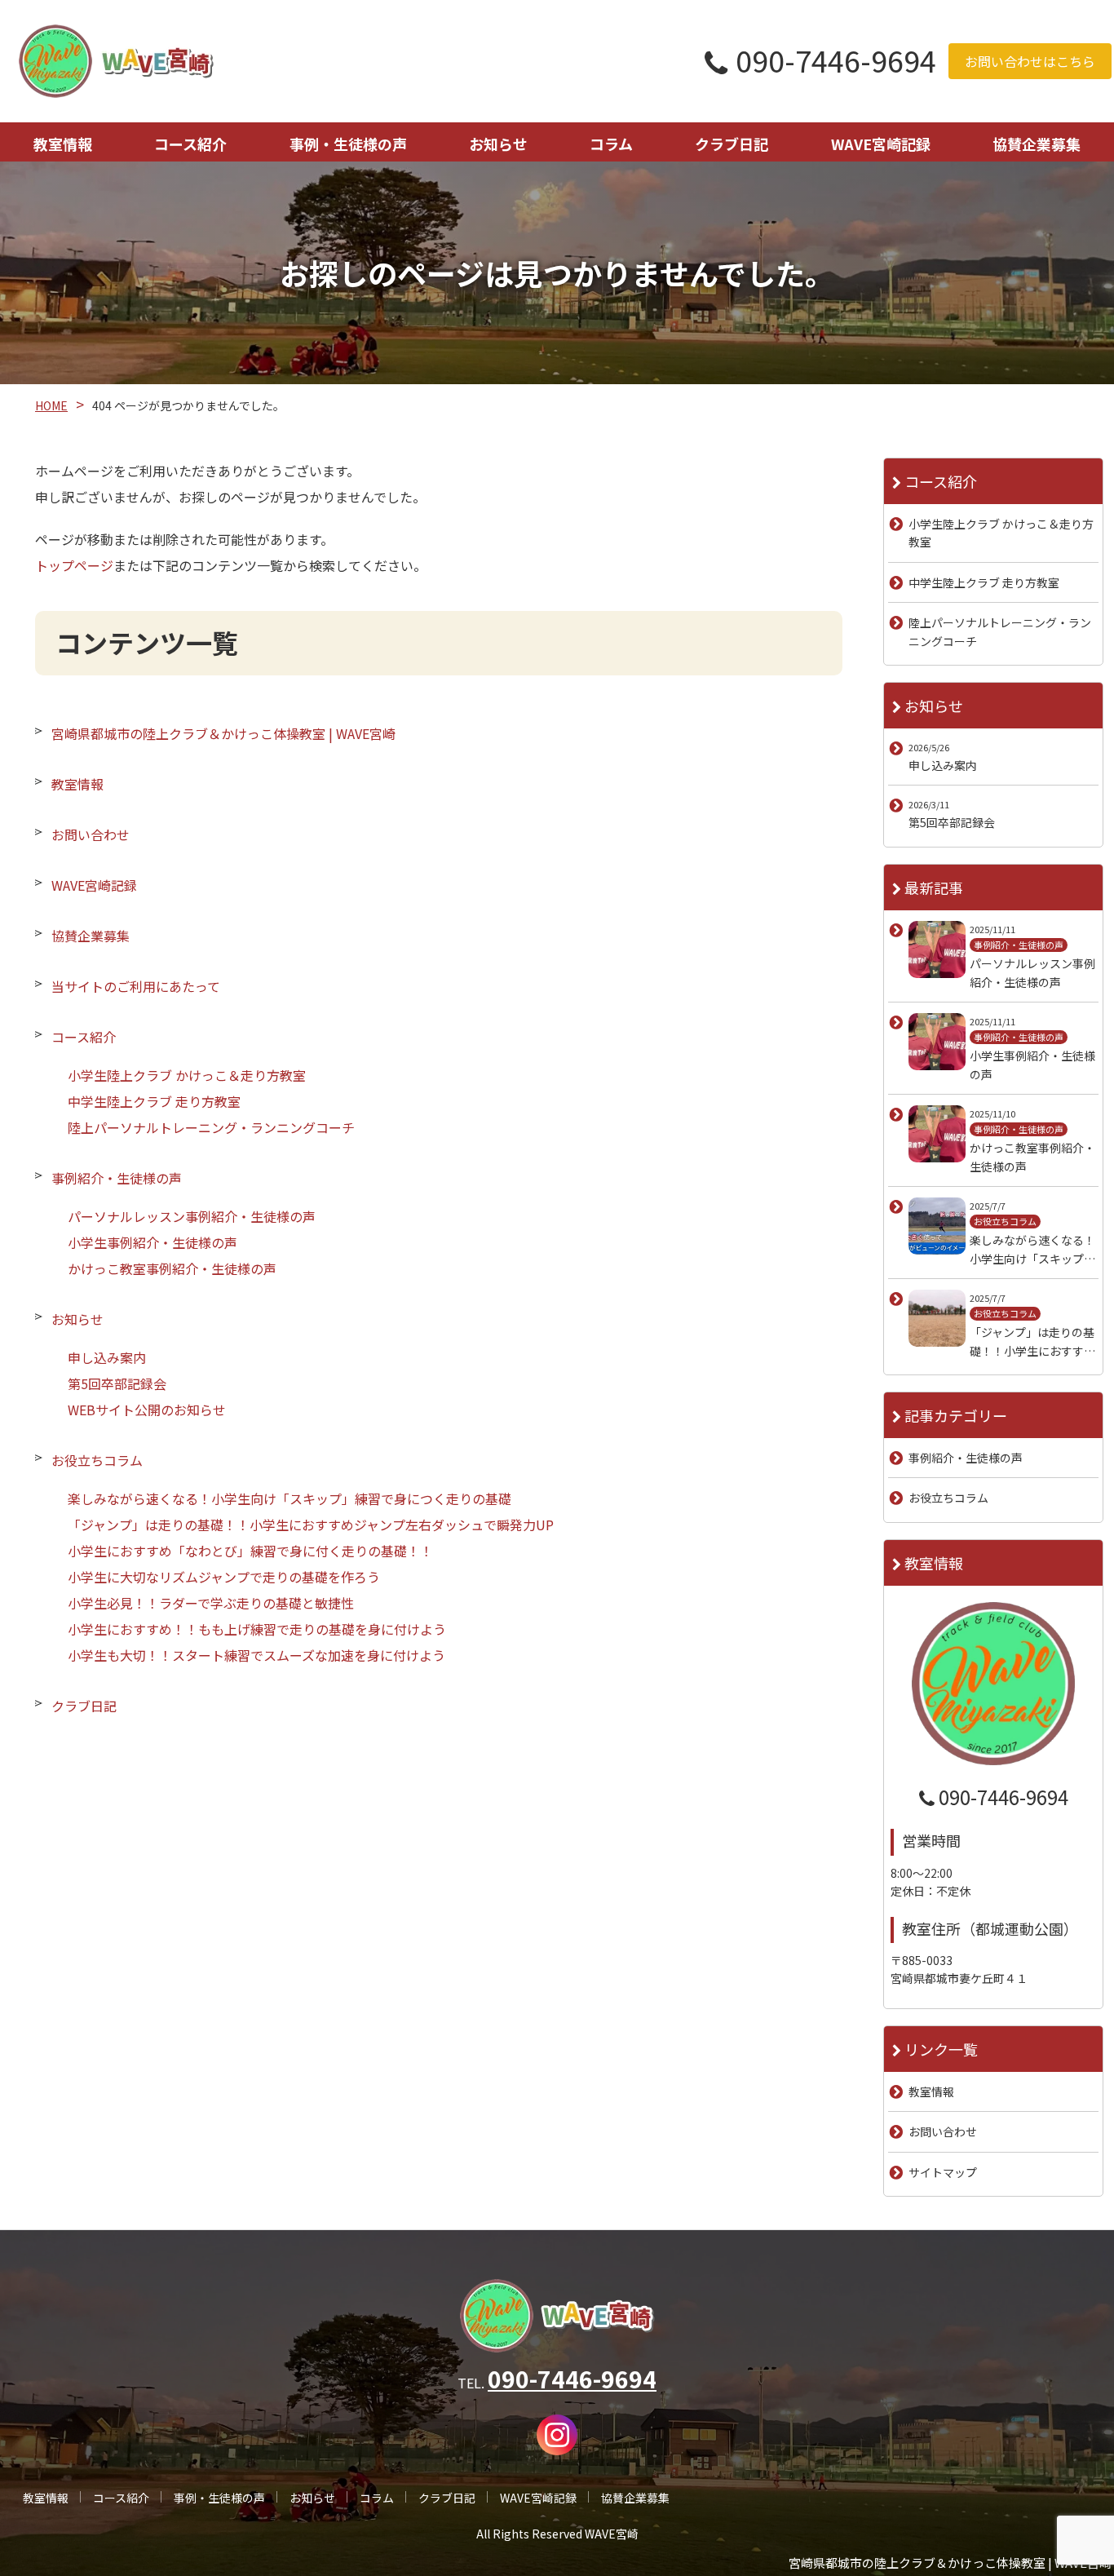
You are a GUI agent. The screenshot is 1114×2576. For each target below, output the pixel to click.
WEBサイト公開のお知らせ (147, 1410)
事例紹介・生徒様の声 (117, 1178)
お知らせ (498, 144)
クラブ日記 (732, 144)
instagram (557, 2435)
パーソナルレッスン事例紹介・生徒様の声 (192, 1216)
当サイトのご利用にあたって (136, 986)
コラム (611, 144)
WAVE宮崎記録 (881, 144)
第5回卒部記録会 (117, 1383)
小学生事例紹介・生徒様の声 (153, 1242)
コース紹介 (190, 144)
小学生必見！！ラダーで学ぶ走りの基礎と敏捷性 (211, 1603)
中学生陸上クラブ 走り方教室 (154, 1101)
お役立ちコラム (97, 1460)
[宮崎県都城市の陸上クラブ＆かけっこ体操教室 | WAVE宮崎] (116, 61)
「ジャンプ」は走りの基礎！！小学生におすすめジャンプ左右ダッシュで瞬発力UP (311, 1525)
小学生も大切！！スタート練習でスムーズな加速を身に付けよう (256, 1655)
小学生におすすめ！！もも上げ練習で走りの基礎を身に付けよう (257, 1629)
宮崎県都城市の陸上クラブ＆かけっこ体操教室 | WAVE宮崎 (223, 733)
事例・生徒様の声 (348, 144)
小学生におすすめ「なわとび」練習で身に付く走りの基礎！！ (250, 1551)
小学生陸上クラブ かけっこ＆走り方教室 (187, 1075)
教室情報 (63, 144)
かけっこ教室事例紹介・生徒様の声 (172, 1268)
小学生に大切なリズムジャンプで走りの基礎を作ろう (224, 1577)
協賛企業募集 (1037, 144)
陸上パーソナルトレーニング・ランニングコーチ (211, 1127)
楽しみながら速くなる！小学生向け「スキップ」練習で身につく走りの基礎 (290, 1498)
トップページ (74, 565)
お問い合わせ (91, 834)
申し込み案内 (107, 1357)
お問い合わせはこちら (1030, 61)
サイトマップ (943, 2172)
